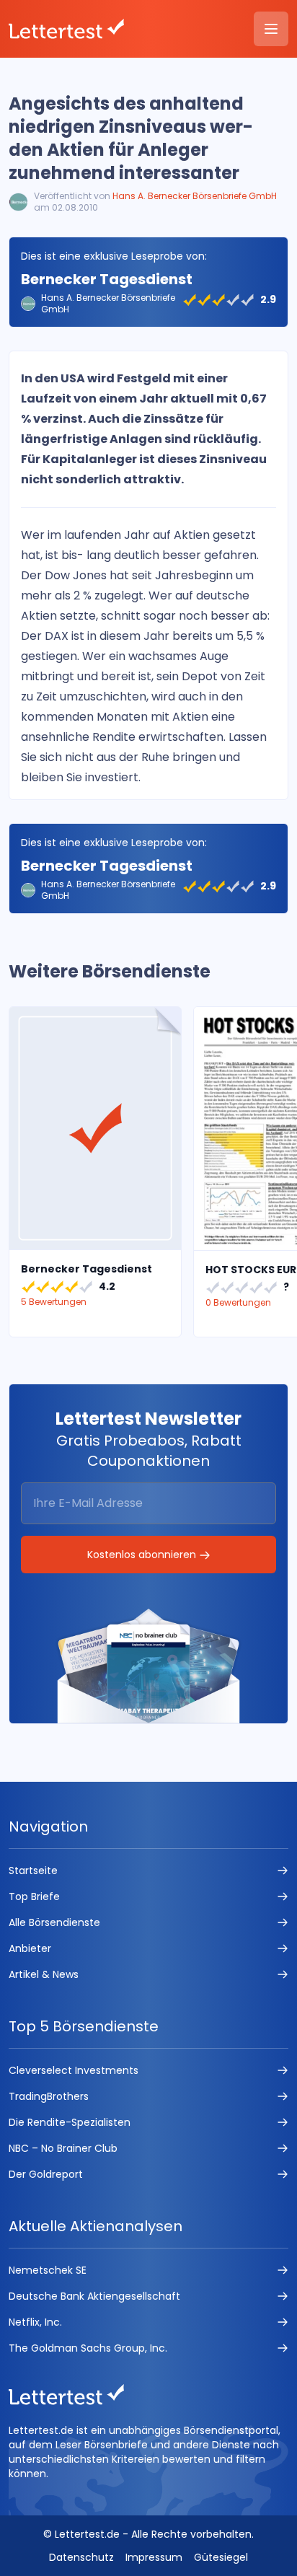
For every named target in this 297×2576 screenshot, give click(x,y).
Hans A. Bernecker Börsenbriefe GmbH (195, 196)
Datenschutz (81, 2557)
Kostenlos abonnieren (143, 1555)
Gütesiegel (221, 2557)
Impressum (154, 2557)
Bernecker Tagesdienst (107, 279)
